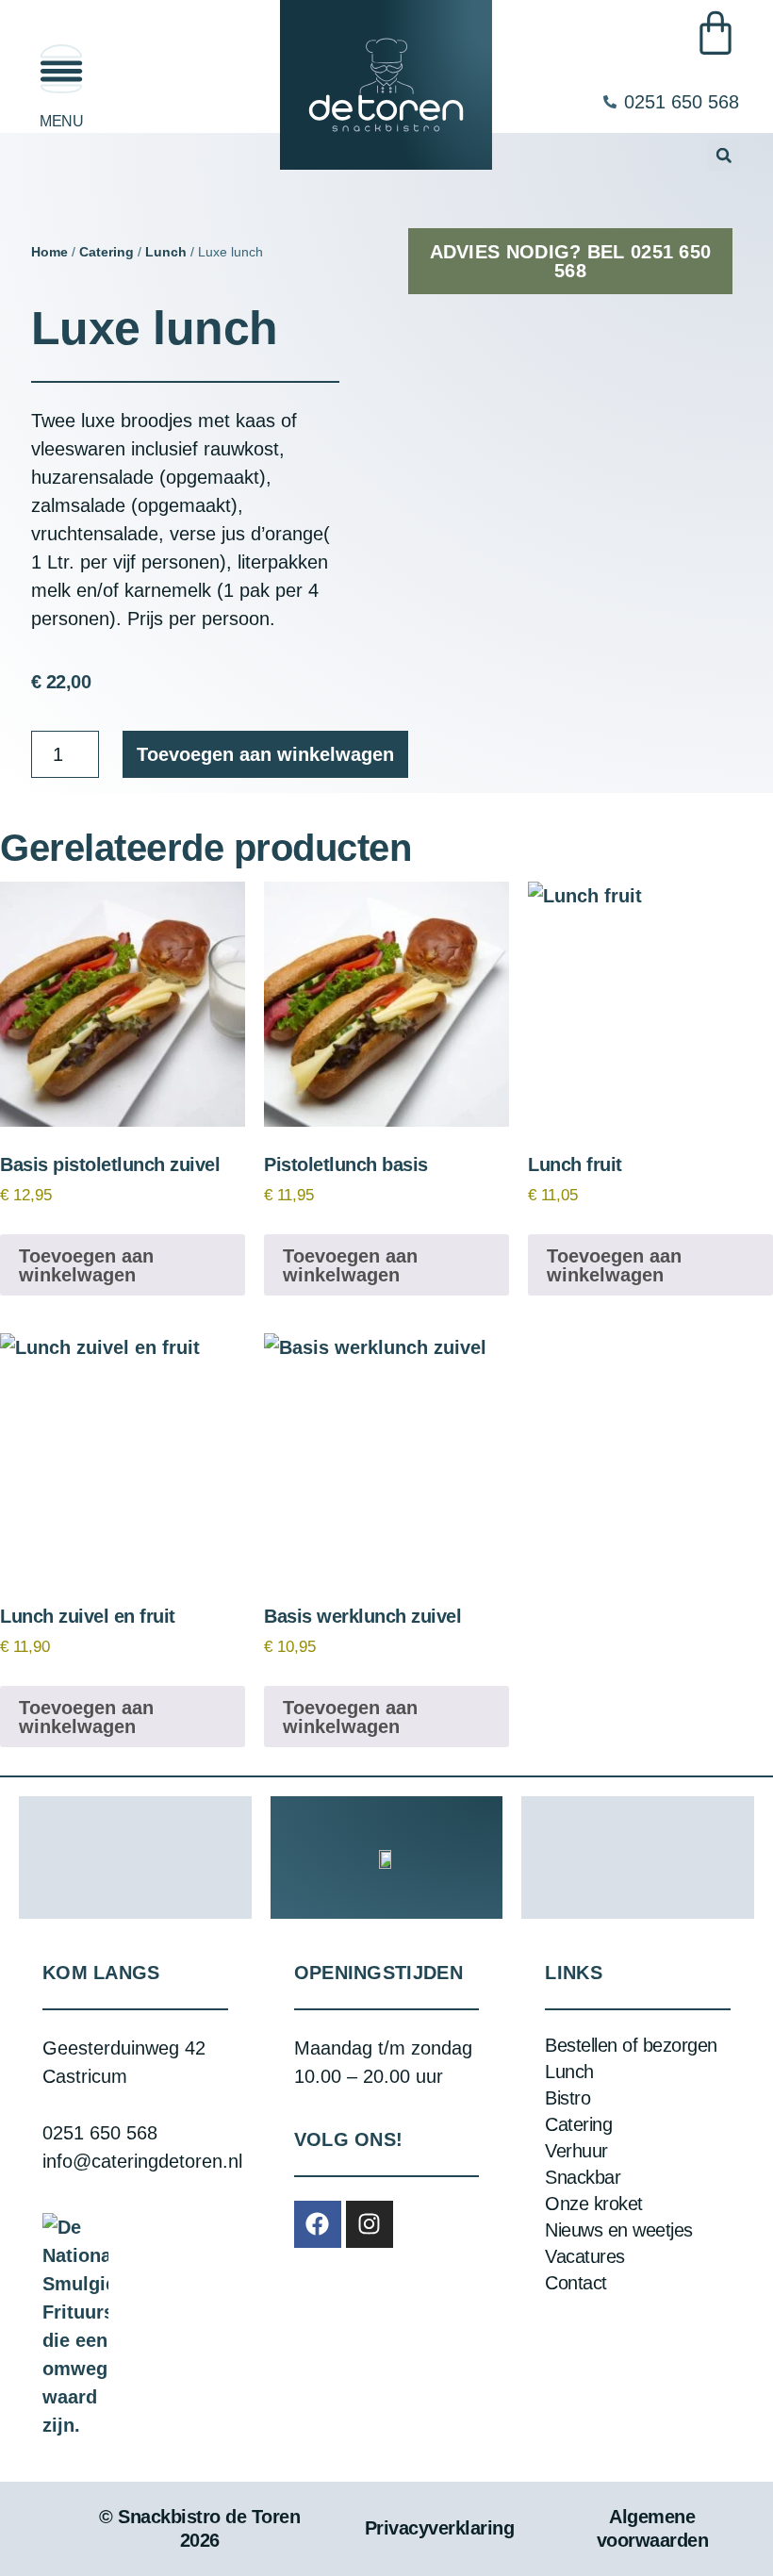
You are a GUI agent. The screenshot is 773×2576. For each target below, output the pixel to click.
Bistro (567, 2098)
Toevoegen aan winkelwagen (265, 754)
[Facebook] (318, 2224)
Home (49, 252)
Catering (107, 252)
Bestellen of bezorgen (631, 2045)
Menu (61, 121)
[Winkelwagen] (715, 33)
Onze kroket (594, 2204)
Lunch (166, 252)
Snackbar (583, 2177)
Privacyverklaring (440, 2528)
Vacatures (585, 2256)
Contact (576, 2283)
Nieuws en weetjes (619, 2230)
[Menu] (61, 69)
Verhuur (576, 2151)
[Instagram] (370, 2224)
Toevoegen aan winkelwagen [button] (86, 1265)
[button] (724, 155)
